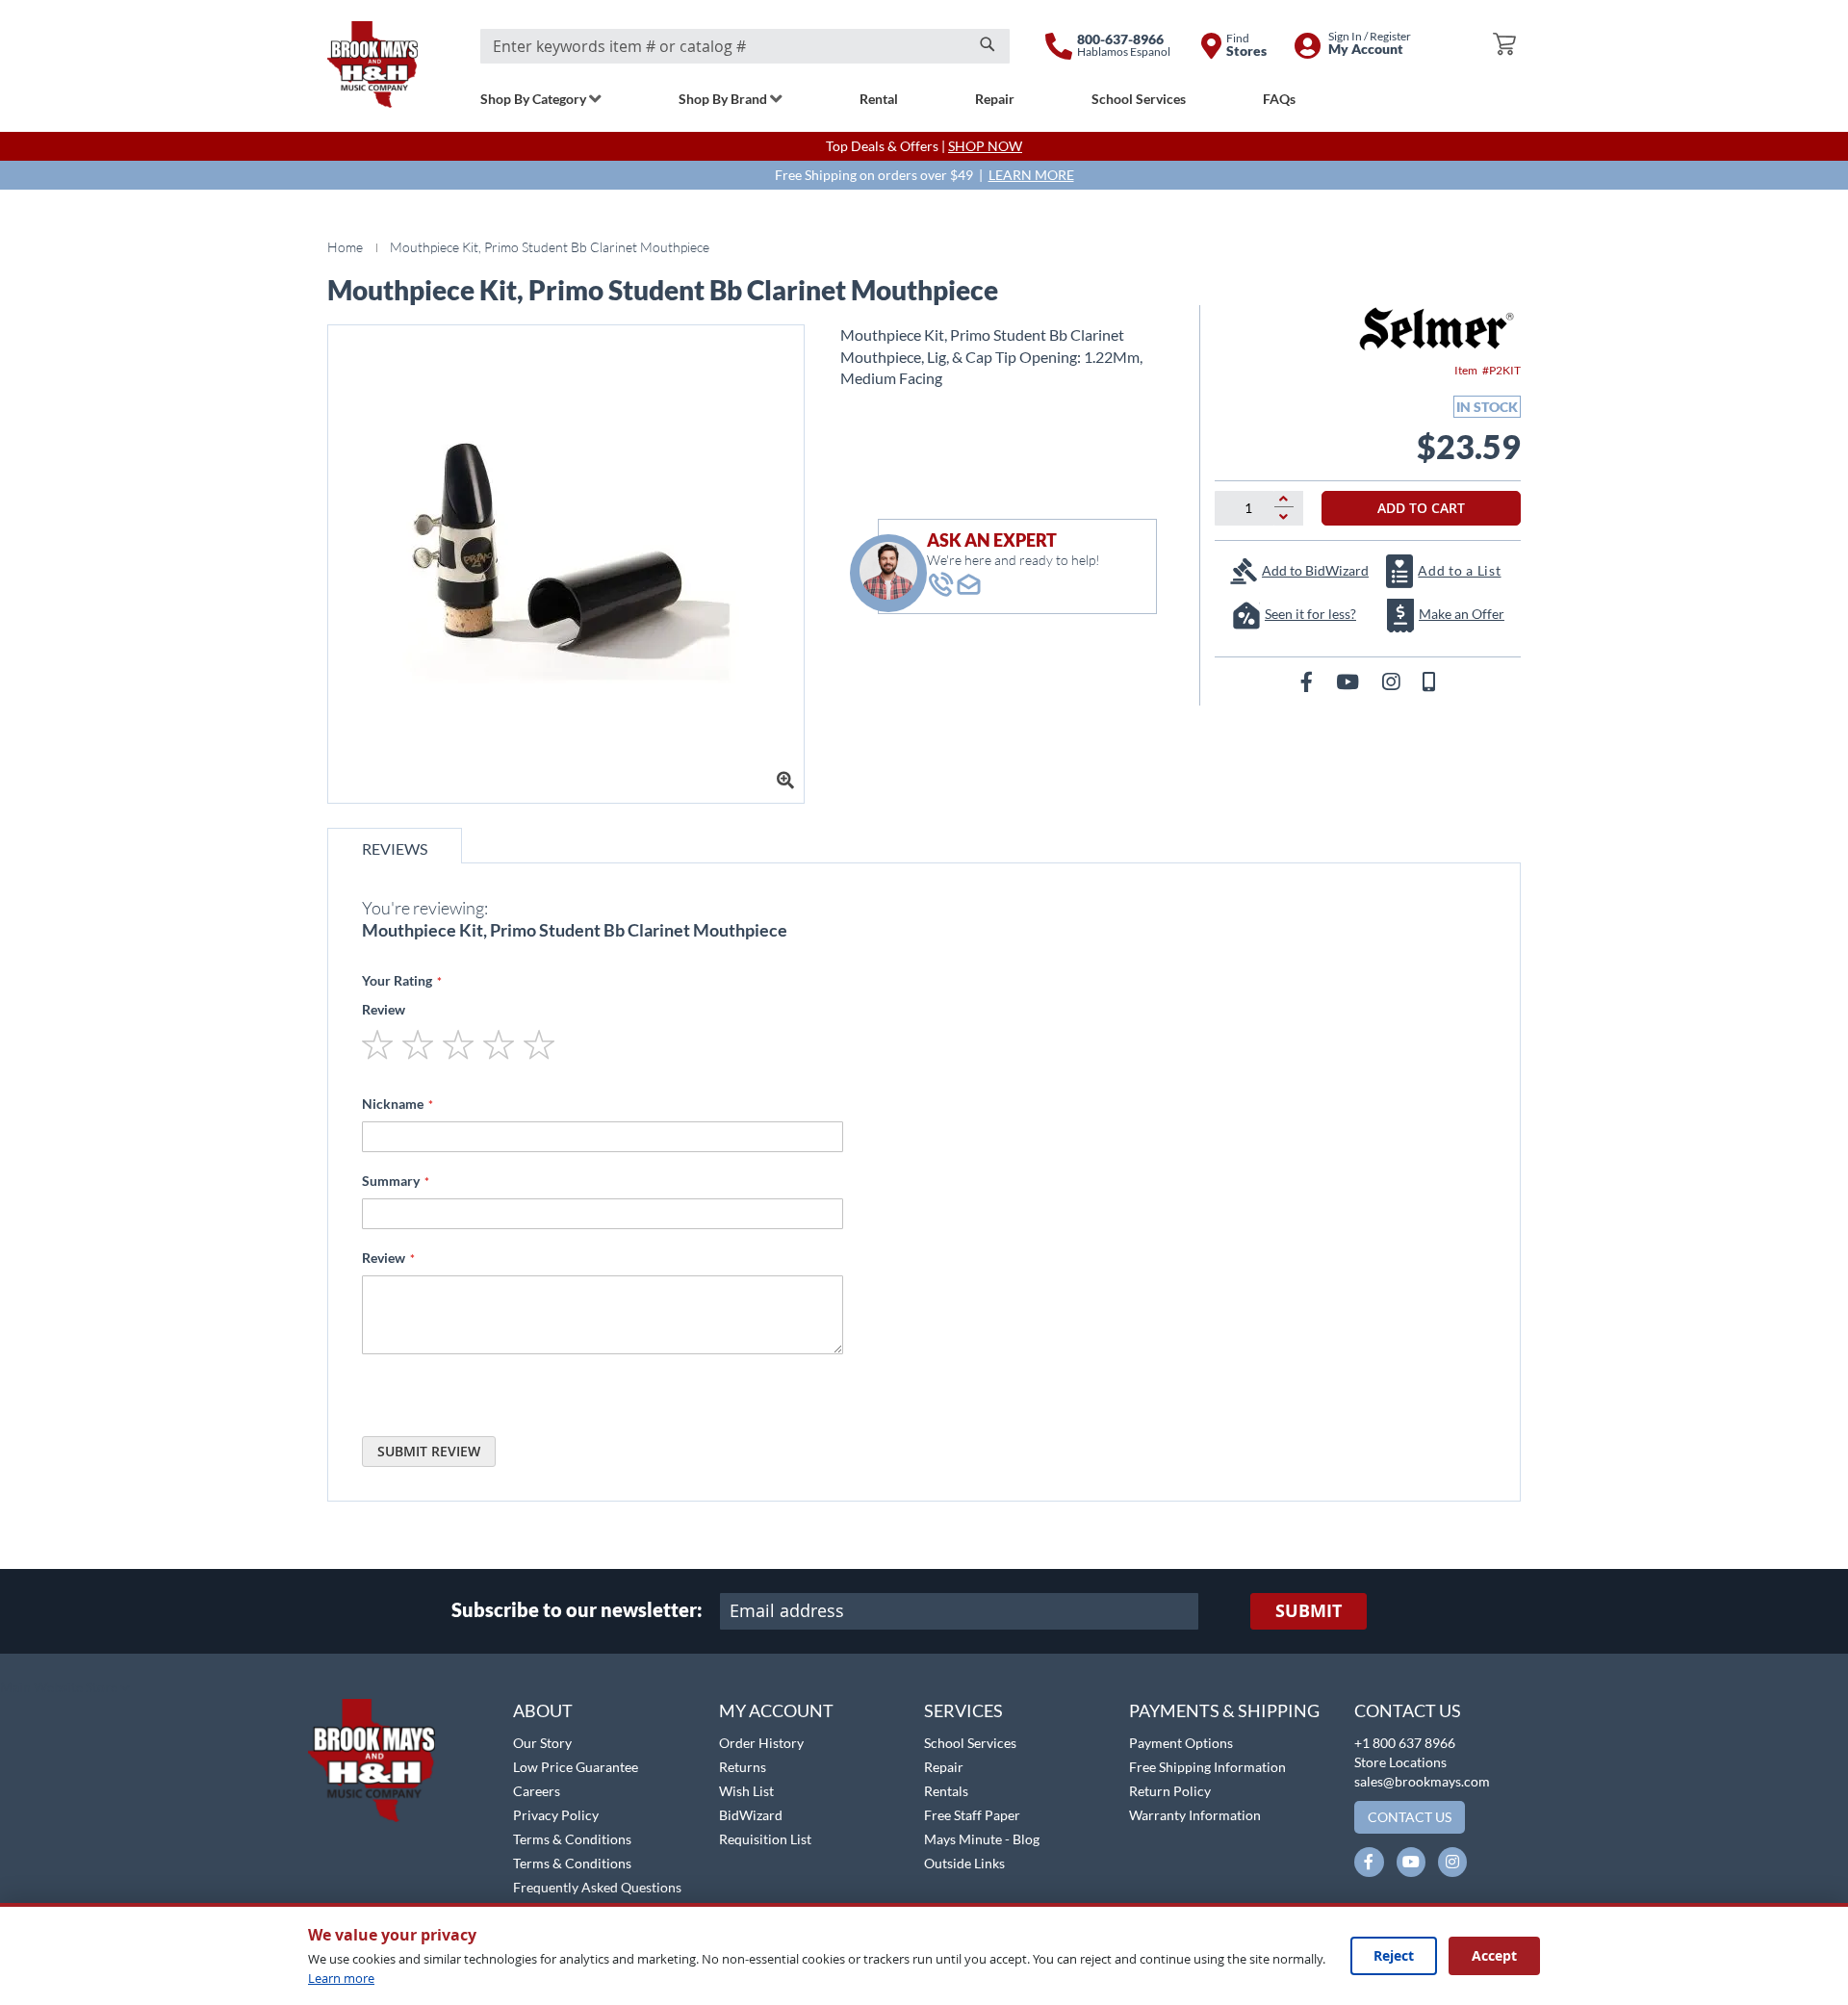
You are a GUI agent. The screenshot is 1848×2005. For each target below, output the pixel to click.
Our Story (542, 1743)
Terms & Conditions (572, 1839)
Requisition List (765, 1839)
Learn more (341, 1978)
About (543, 1710)
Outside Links (964, 1863)
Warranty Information (1195, 1815)
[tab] (395, 846)
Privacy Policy (556, 1815)
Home (345, 247)
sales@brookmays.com (1422, 1781)
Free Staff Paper (972, 1815)
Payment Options (1181, 1743)
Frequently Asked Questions (597, 1887)
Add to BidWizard (1315, 570)
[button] (65, 1688)
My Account (776, 1710)
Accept (1494, 1955)
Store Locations (1400, 1762)
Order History (761, 1743)
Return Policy (1170, 1791)
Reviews (395, 848)
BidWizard (751, 1815)
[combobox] (745, 46)
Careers (537, 1791)
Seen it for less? (1310, 614)
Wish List (746, 1791)
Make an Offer (1462, 614)
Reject (1394, 1955)
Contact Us (1408, 1710)
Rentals (946, 1791)
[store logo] (372, 64)
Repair (944, 1767)
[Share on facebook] (1309, 681)
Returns (743, 1767)
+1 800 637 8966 (1405, 1743)
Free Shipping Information (1207, 1767)
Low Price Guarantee (576, 1767)
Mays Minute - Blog (982, 1839)
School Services (970, 1743)
